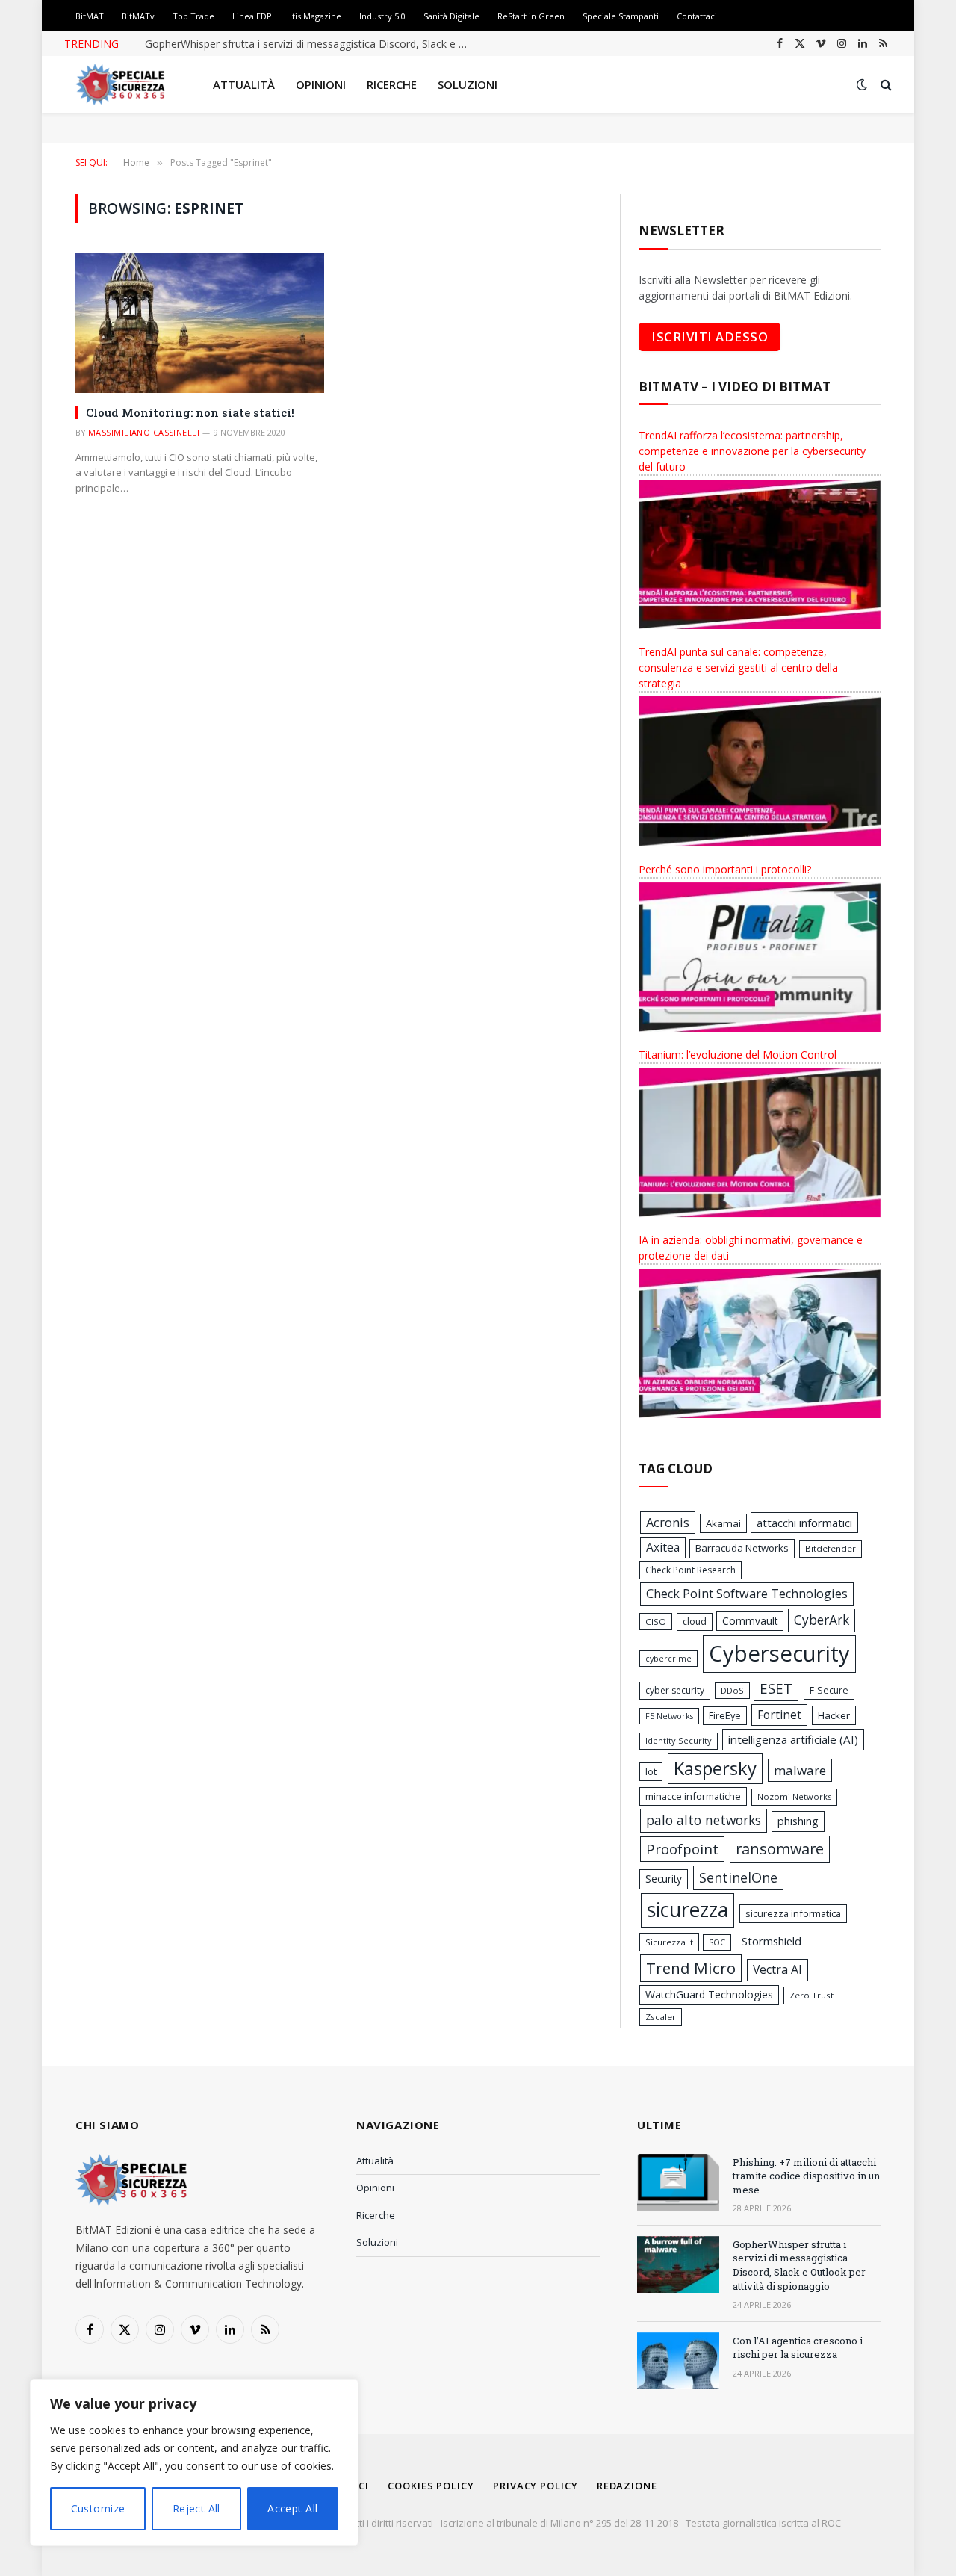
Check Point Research (690, 1570)
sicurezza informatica (793, 1913)
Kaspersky (715, 1768)
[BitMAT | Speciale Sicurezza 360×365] (120, 84)
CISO (656, 1622)
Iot (651, 1771)
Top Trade (193, 16)
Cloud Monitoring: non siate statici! (190, 412)
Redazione (627, 2486)
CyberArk (822, 1620)
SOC (717, 1942)
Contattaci (697, 16)
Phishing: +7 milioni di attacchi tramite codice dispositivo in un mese (806, 2176)
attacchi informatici (804, 1523)
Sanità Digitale (451, 16)
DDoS (732, 1690)
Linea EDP (252, 16)
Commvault (750, 1621)
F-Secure (829, 1690)
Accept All (292, 2508)
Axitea (663, 1547)
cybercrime (668, 1659)
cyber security (675, 1690)
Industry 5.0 (382, 16)
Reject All (196, 2508)
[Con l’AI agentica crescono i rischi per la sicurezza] (678, 2361)
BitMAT (90, 16)
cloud (695, 1622)
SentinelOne (738, 1877)
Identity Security (679, 1740)
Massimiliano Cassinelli (144, 432)
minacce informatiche (693, 1796)
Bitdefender (831, 1548)
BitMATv (138, 16)
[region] (194, 2462)
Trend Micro (691, 1968)
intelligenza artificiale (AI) (793, 1739)
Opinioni (321, 84)
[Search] (885, 85)
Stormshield (772, 1941)
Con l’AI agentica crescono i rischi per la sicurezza (798, 2348)
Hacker (834, 1715)
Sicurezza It (669, 1942)
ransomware (780, 1849)
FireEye (725, 1715)
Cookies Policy (431, 2486)
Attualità (244, 84)
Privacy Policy (536, 2486)
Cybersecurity (779, 1653)
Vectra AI (777, 1969)
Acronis (668, 1523)
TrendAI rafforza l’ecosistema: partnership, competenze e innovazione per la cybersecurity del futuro (752, 451)
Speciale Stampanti (621, 16)
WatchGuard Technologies (709, 1994)
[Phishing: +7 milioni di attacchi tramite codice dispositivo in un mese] (678, 2182)
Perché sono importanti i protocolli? (725, 869)
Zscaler (661, 2017)
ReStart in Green (531, 16)
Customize (98, 2508)
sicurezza (687, 1910)
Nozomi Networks (794, 1796)
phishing (798, 1821)
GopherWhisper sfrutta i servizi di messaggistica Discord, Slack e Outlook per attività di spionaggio (313, 44)
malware (800, 1770)
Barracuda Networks (742, 1548)
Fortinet (779, 1715)
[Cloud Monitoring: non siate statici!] (200, 322)
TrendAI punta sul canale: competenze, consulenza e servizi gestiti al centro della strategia (738, 668)
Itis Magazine (316, 16)
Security (664, 1879)
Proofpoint (682, 1849)
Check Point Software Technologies (747, 1594)
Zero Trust (811, 1995)
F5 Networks (669, 1716)
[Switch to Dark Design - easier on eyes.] (862, 84)
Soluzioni (468, 84)
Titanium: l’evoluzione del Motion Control (738, 1055)
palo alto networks (704, 1820)
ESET (776, 1688)
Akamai (723, 1523)
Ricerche (392, 84)
